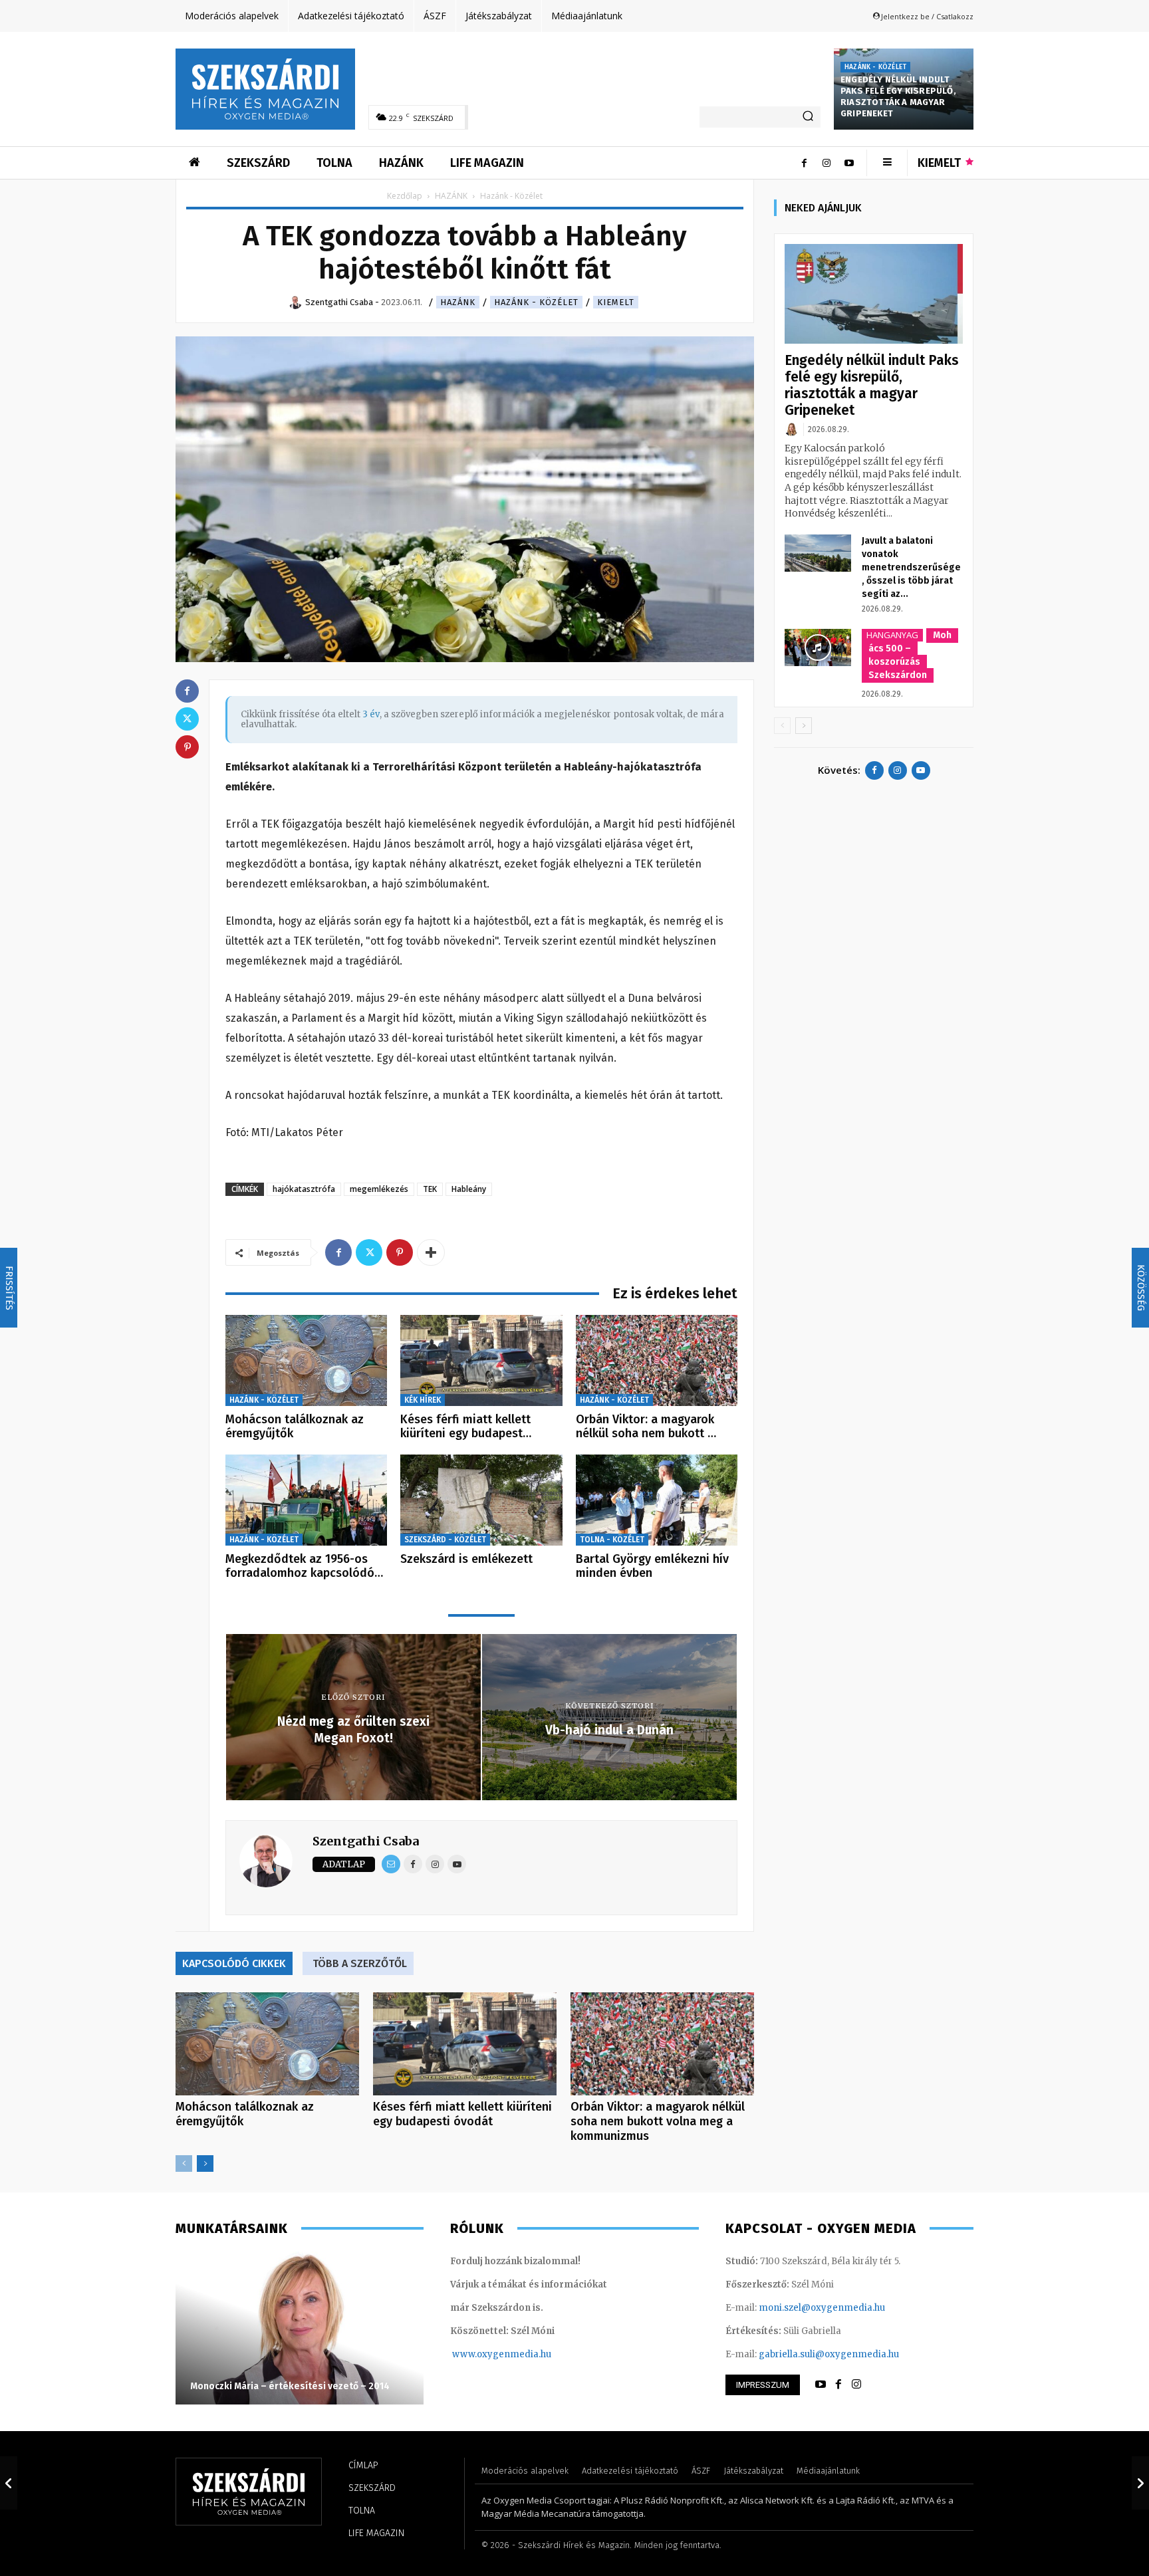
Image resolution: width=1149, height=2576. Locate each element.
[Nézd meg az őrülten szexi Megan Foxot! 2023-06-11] (9, 2483)
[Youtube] (849, 163)
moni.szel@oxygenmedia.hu (822, 2308)
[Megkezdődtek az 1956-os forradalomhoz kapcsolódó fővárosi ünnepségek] (306, 1500)
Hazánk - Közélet (875, 67)
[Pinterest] (400, 1252)
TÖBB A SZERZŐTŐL (360, 1963)
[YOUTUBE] (821, 2385)
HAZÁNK (451, 196)
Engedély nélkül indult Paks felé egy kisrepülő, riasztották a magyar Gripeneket (898, 96)
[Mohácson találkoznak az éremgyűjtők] (306, 1360)
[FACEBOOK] (838, 2385)
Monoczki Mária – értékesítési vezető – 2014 (290, 2386)
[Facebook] (804, 163)
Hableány (469, 1189)
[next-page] (205, 2164)
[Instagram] (827, 163)
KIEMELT (616, 302)
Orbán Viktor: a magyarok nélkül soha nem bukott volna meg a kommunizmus (658, 2121)
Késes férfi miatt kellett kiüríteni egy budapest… (466, 1427)
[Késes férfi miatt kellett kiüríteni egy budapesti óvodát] (481, 1360)
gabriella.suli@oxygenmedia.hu (829, 2354)
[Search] (808, 117)
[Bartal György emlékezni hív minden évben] (657, 1500)
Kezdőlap (405, 196)
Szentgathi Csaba (366, 1841)
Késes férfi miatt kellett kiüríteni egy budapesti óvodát (462, 2114)
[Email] (391, 1864)
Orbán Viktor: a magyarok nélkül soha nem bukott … (646, 1427)
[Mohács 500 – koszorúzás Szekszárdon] (818, 647)
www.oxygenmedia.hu (502, 2354)
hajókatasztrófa (304, 1189)
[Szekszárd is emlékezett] (481, 1500)
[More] (431, 1252)
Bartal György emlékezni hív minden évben (652, 1566)
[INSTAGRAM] (856, 2385)
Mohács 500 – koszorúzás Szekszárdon (910, 655)
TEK (430, 1189)
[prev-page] (184, 2164)
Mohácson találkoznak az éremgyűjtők (295, 1427)
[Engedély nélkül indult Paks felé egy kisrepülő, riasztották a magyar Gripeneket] (874, 294)
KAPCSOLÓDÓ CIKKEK (234, 1963)
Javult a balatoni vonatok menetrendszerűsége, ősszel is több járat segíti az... (911, 567)
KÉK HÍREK (423, 1400)
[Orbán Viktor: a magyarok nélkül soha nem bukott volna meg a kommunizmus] (657, 1360)
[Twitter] (369, 1252)
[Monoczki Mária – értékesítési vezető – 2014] (300, 2328)
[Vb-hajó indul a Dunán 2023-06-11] (1140, 2483)
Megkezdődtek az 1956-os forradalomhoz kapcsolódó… (304, 1566)
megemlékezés (379, 1189)
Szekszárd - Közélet (445, 1540)
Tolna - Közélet (612, 1540)
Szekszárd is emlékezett (466, 1559)
